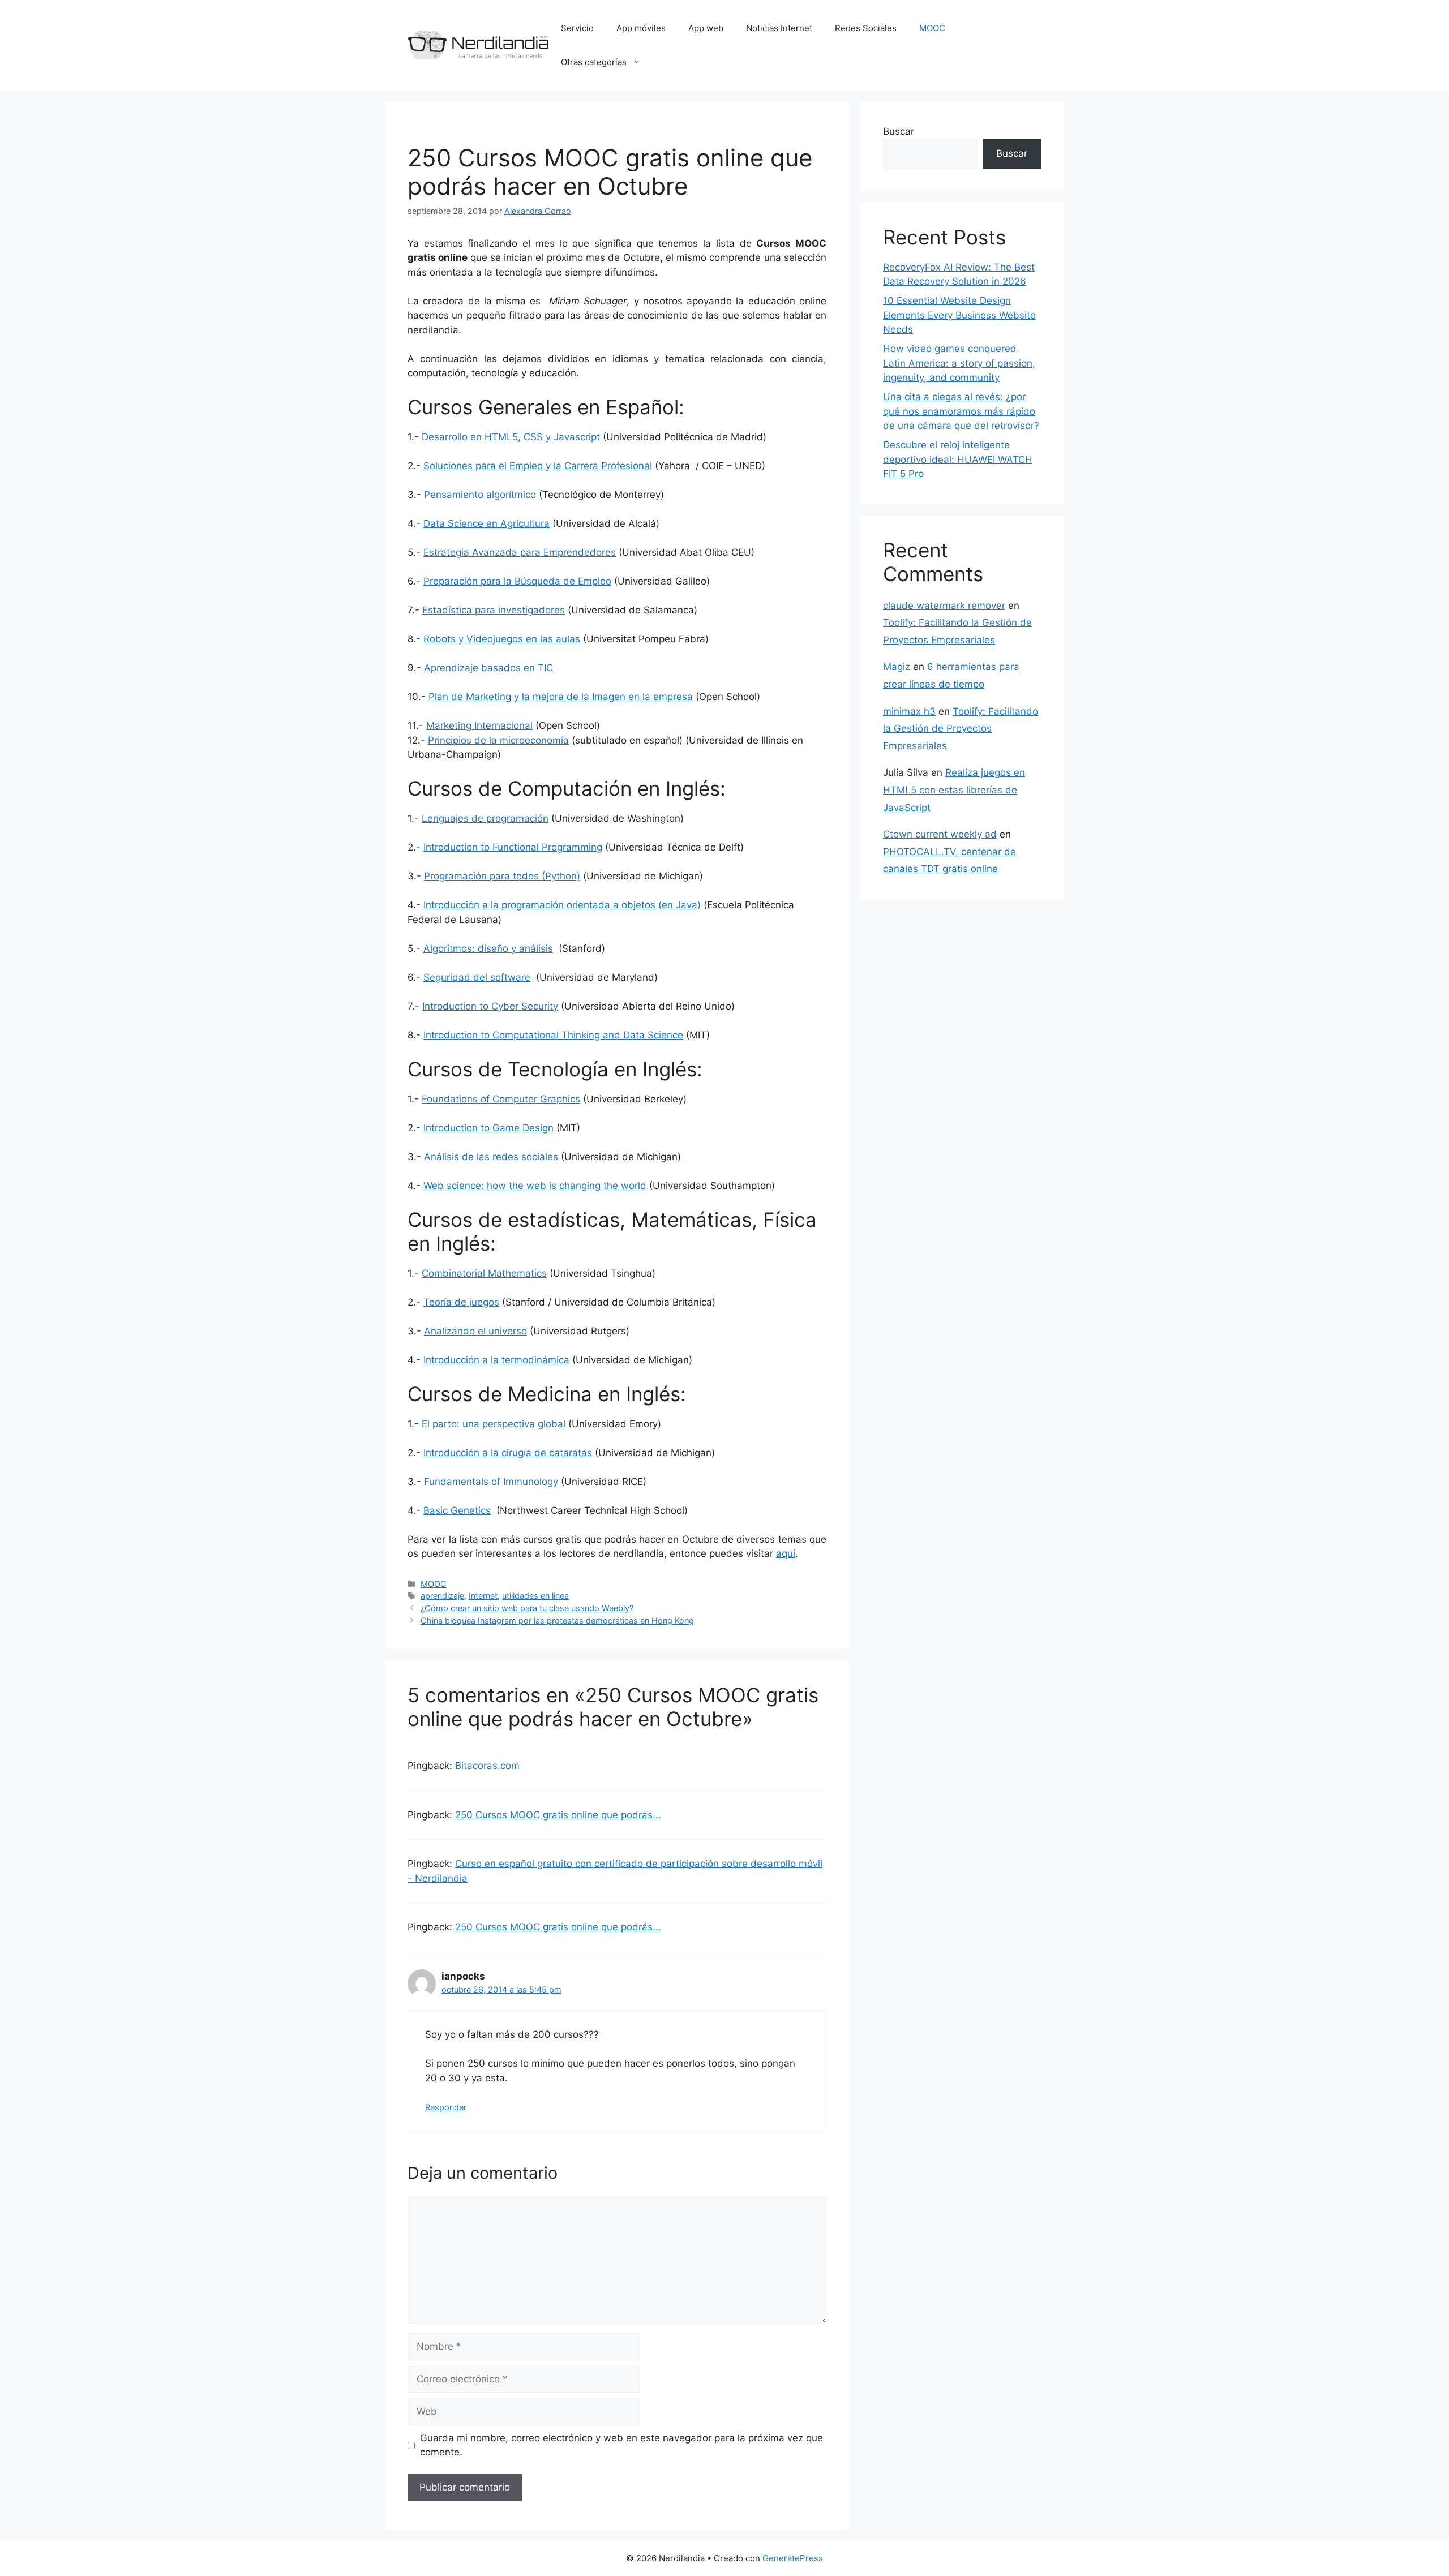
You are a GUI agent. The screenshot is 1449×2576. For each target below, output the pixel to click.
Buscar (899, 131)
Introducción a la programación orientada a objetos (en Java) (562, 905)
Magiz (897, 667)
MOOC (932, 28)
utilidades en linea (535, 1596)
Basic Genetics (457, 1510)
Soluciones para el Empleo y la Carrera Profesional (538, 466)
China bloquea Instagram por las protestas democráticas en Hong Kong (557, 1620)
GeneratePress (793, 2558)
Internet (483, 1596)
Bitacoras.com (487, 1766)
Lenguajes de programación (485, 818)
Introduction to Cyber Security (490, 1006)
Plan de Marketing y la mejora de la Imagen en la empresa (561, 697)
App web (706, 28)
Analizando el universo (475, 1331)
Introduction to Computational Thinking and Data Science (553, 1035)
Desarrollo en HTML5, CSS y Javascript (511, 437)
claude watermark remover (944, 606)
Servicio (577, 28)
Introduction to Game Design (488, 1128)
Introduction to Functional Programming (513, 847)
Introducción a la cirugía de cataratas (508, 1453)
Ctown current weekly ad (940, 834)
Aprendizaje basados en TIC (488, 668)
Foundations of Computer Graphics (501, 1099)
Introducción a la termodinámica (496, 1360)
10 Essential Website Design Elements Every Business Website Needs (959, 315)
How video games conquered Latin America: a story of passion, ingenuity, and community (959, 363)
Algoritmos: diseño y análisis (488, 948)
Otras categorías (594, 62)
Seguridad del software (477, 977)
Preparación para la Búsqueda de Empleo (517, 581)
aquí (786, 1553)
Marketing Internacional (479, 725)
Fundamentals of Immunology (491, 1482)
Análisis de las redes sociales (491, 1157)
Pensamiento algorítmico (480, 495)
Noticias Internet (779, 28)
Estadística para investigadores (494, 610)
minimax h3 (909, 711)
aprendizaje (442, 1596)
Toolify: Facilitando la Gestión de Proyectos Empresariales (961, 729)
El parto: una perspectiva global (494, 1424)
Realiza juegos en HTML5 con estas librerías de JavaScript (954, 790)
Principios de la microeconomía (498, 740)
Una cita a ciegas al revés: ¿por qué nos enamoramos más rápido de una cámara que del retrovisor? (961, 411)
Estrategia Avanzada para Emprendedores (520, 552)
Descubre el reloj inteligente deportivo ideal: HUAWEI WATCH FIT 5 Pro (958, 459)
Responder (446, 2107)
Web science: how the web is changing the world (535, 1186)
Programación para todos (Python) (502, 876)
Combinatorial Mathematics (484, 1273)
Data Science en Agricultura (486, 523)
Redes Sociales (866, 28)
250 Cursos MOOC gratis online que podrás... (558, 1815)
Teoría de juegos (461, 1302)
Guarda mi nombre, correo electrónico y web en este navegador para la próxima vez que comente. (621, 2445)
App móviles (641, 28)
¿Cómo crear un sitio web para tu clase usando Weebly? (527, 1608)
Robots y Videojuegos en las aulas (502, 639)
